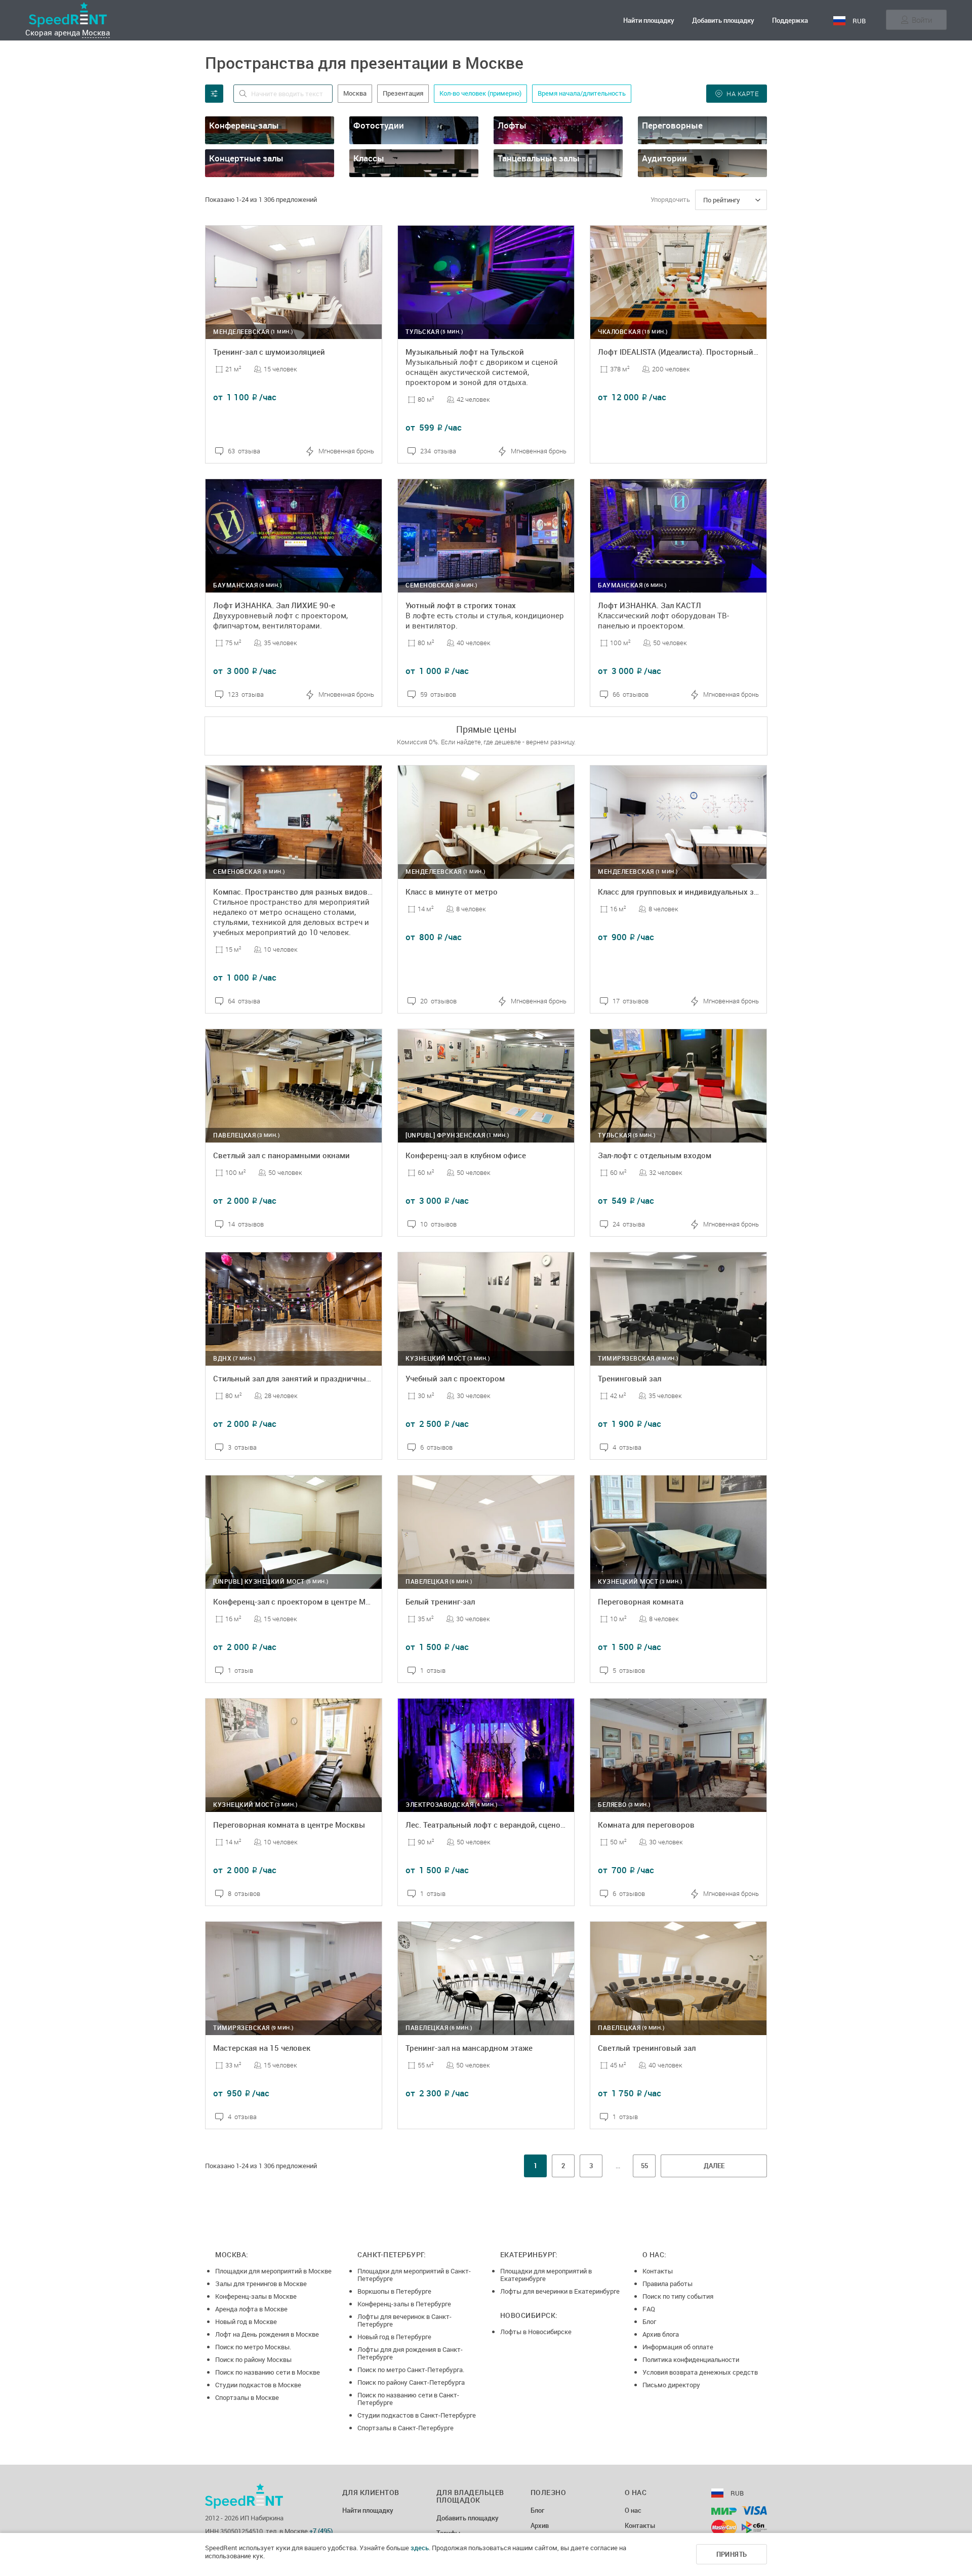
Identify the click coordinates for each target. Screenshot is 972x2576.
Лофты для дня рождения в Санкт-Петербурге (410, 2353)
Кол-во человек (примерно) (480, 93)
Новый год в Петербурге (394, 2337)
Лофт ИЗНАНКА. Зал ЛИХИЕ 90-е (274, 605)
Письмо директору (671, 2385)
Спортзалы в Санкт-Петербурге (406, 2428)
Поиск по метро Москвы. (253, 2347)
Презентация (403, 93)
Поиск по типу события (678, 2296)
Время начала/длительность (582, 93)
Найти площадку (649, 20)
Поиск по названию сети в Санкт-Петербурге (408, 2399)
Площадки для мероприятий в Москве (273, 2271)
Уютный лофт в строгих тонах (461, 605)
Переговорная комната (641, 1601)
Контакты (658, 2271)
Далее (714, 2166)
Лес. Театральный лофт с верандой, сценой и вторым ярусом (519, 1825)
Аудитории (664, 158)
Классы (369, 158)
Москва (96, 32)
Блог (649, 2321)
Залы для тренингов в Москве (261, 2284)
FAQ (649, 2309)
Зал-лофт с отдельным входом (655, 1155)
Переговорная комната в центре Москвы (289, 1825)
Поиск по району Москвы (253, 2359)
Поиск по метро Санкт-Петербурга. (411, 2370)
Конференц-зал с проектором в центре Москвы (301, 1601)
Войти (922, 20)
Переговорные (672, 125)
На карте (742, 94)
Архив (540, 2526)
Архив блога (661, 2334)
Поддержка (790, 20)
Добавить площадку (723, 20)
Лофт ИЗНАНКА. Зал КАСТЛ (650, 605)
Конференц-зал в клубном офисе (466, 1155)
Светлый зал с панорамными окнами (281, 1155)
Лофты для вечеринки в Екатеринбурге (560, 2291)
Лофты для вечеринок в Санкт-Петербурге (404, 2320)
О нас (633, 2511)
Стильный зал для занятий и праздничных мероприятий (318, 1378)
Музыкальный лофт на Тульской (465, 352)
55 (644, 2166)
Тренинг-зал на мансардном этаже (469, 2048)
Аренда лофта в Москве (251, 2309)
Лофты (512, 125)
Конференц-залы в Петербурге (404, 2304)
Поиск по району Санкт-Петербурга (411, 2382)
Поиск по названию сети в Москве (268, 2372)
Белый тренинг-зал (440, 1601)
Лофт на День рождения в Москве (267, 2334)
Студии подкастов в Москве (258, 2385)
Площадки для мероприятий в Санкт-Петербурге (414, 2275)
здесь (420, 2548)
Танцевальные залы (539, 158)
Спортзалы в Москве (247, 2397)
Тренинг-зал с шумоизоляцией (269, 352)
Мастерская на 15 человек (262, 2048)
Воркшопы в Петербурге (394, 2291)
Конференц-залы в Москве (256, 2296)
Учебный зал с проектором (455, 1378)
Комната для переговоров (646, 1825)
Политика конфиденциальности (691, 2359)
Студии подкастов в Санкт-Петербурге (417, 2415)
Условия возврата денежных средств (700, 2372)
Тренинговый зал (630, 1378)
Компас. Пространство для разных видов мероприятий (316, 892)
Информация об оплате (678, 2347)
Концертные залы (246, 158)
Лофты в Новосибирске (536, 2332)
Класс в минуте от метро (452, 892)
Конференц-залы (244, 125)
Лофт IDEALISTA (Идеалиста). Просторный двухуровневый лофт (716, 352)
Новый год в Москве (246, 2321)
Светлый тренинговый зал (647, 2048)
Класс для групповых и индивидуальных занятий (689, 892)
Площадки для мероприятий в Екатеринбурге (546, 2275)
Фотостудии (379, 125)
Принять (732, 2554)
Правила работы (667, 2284)
